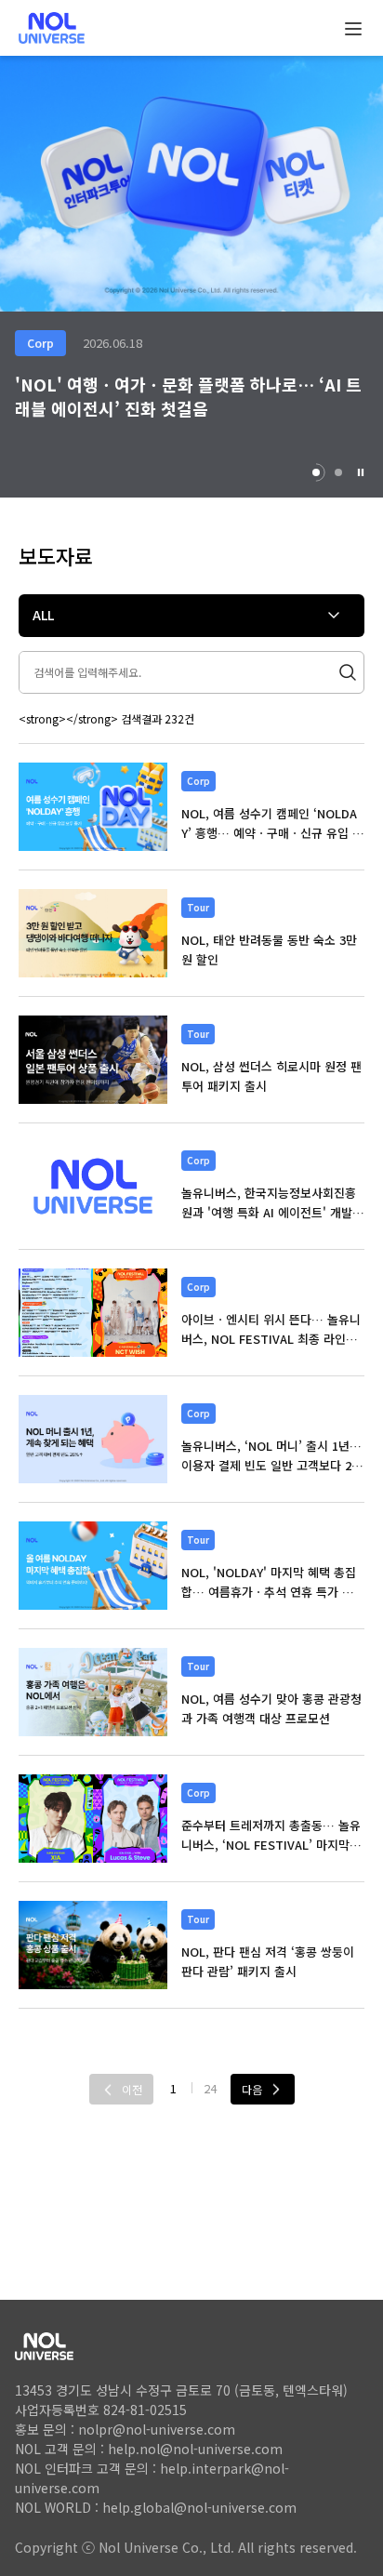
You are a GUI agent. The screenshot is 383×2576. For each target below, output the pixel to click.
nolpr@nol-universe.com (157, 2429)
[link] (93, 807)
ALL (43, 615)
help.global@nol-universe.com (199, 2507)
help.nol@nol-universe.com (195, 2449)
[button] (361, 472)
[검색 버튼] (355, 672)
